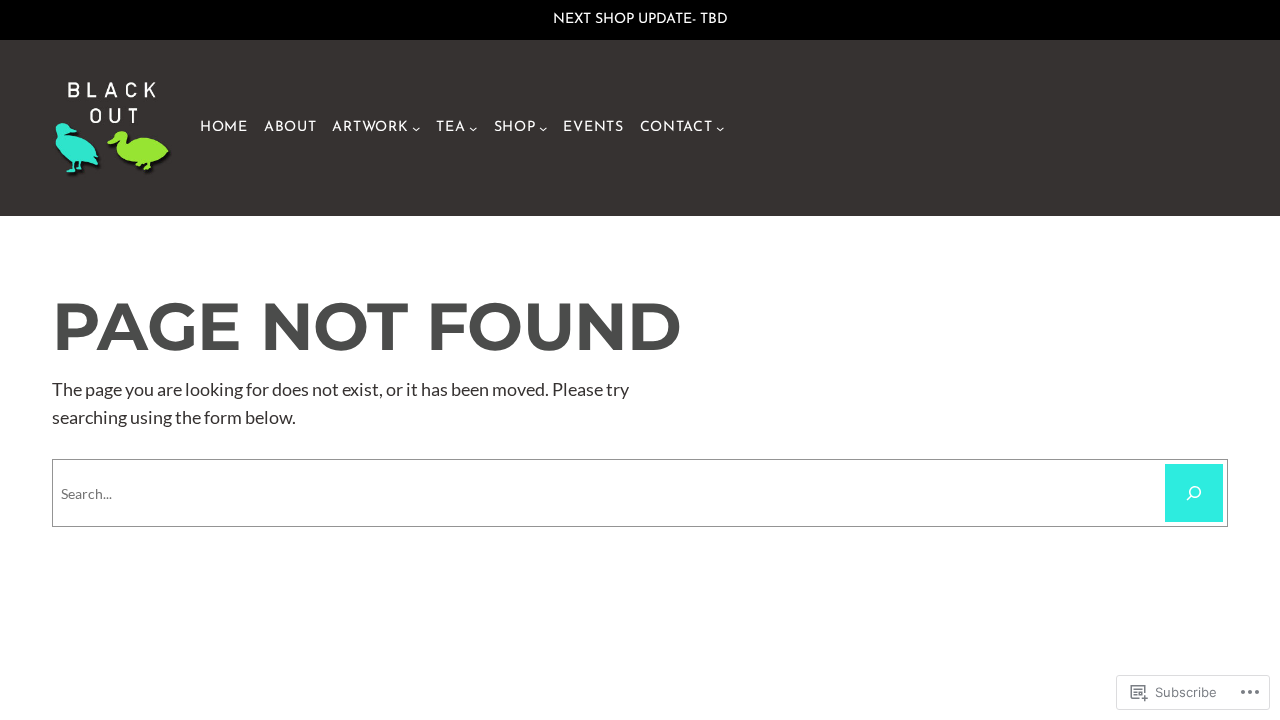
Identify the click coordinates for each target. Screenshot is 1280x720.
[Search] (1194, 493)
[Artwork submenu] (416, 128)
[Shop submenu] (543, 128)
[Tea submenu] (473, 128)
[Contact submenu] (720, 128)
